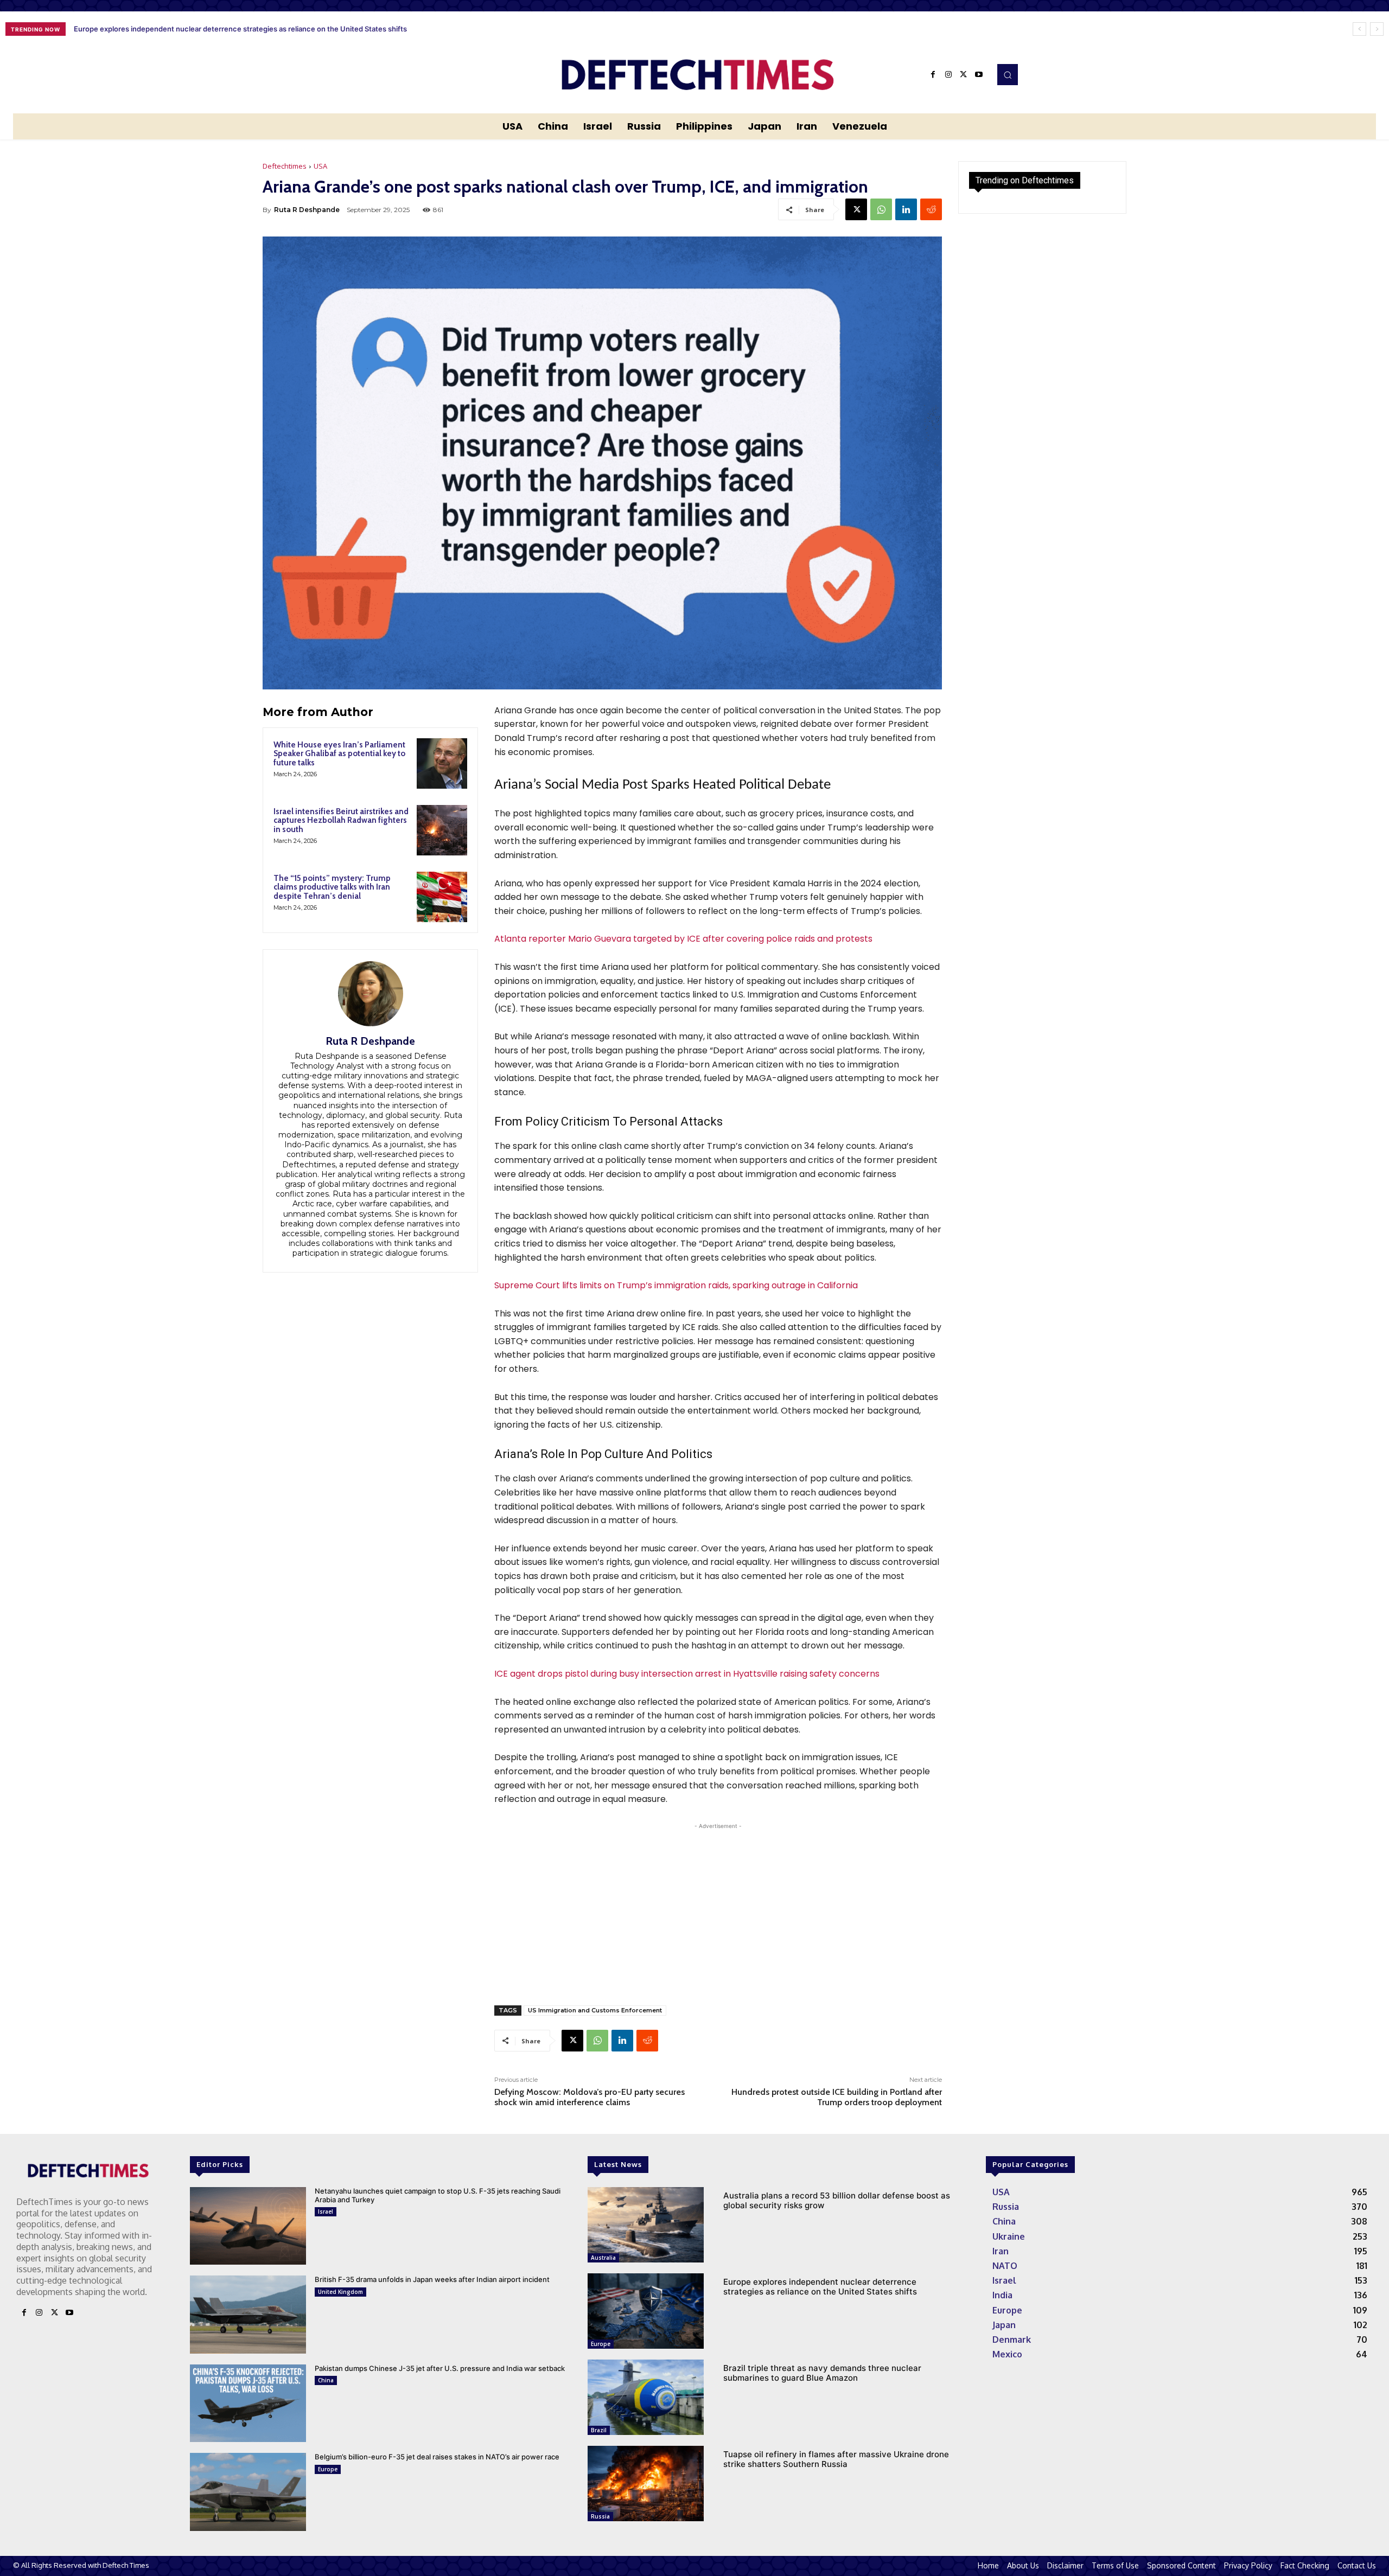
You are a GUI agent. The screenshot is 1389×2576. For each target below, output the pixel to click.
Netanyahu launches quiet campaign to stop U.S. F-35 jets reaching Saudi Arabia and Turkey (438, 2195)
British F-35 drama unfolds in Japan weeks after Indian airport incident (432, 2279)
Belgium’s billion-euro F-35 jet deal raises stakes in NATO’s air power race (437, 2457)
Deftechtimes (285, 166)
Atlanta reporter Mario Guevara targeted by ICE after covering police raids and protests (683, 939)
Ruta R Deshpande (307, 210)
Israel (326, 2211)
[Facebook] (933, 75)
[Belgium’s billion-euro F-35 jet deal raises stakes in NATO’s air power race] (248, 2492)
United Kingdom (340, 2292)
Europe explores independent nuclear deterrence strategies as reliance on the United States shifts (820, 2287)
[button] (1008, 74)
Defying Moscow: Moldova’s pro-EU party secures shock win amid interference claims (590, 2097)
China (326, 2380)
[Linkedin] (906, 209)
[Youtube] (979, 75)
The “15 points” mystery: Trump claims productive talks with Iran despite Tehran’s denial (332, 887)
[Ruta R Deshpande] (371, 994)
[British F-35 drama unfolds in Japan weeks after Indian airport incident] (248, 2314)
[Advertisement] (718, 1908)
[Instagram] (948, 75)
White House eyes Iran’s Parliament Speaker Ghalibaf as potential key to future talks (339, 754)
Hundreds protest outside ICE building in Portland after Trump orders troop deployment (837, 2097)
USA (320, 166)
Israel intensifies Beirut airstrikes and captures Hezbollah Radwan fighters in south (341, 820)
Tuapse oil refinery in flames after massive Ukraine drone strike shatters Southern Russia (836, 2459)
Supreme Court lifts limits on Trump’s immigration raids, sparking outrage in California (676, 1285)
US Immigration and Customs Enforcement (595, 2010)
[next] (1377, 29)
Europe (328, 2469)
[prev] (1359, 29)
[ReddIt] (931, 209)
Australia (603, 2258)
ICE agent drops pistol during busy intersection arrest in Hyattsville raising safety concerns (687, 1674)
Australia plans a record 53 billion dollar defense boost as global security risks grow (837, 2200)
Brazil (599, 2430)
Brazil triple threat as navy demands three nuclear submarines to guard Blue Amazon (216, 29)
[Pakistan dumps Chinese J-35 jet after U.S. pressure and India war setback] (248, 2403)
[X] (964, 75)
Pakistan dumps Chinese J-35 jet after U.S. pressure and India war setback (440, 2368)
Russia (600, 2516)
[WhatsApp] (881, 209)
